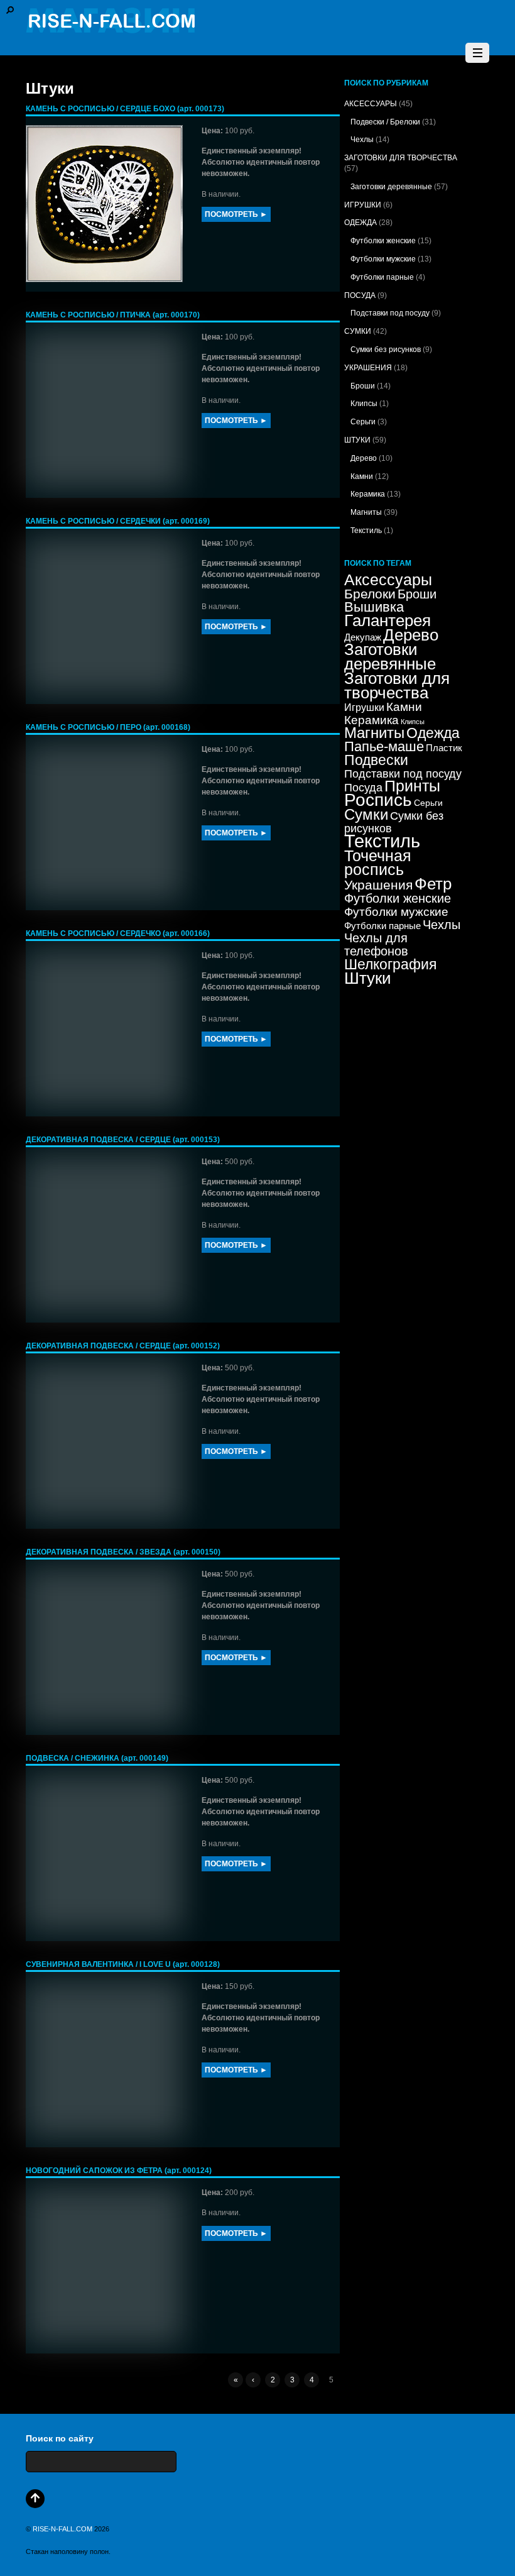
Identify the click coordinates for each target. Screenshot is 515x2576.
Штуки (368, 978)
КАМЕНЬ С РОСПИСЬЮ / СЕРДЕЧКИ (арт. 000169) (118, 521)
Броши (363, 386)
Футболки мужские (383, 259)
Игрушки (364, 707)
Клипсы (364, 404)
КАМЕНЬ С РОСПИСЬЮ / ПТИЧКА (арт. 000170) (113, 315)
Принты (412, 786)
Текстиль (366, 531)
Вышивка (374, 607)
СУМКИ (358, 331)
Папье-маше (384, 746)
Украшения (378, 885)
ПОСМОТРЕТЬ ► (236, 214)
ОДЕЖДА (360, 223)
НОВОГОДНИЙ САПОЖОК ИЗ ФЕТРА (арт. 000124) (119, 2171)
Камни (362, 476)
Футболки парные (382, 277)
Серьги (363, 422)
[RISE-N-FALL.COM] (111, 27)
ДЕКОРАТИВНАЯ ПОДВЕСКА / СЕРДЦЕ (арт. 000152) (123, 1346)
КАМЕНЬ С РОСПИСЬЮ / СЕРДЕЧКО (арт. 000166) (118, 933)
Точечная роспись (378, 863)
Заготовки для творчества (397, 685)
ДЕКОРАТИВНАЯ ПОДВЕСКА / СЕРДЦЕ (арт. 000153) (123, 1140)
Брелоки (370, 594)
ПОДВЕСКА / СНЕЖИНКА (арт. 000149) (97, 1758)
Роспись (378, 800)
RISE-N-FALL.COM (62, 2529)
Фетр (433, 884)
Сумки (366, 814)
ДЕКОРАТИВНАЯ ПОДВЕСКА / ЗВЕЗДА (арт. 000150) (123, 1552)
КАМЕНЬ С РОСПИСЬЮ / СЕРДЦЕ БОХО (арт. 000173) (125, 109)
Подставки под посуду (390, 313)
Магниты (366, 512)
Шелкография (390, 964)
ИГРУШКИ (363, 205)
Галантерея (388, 620)
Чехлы (362, 140)
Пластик (444, 748)
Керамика (368, 494)
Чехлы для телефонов (376, 944)
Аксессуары (388, 580)
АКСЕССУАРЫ (371, 104)
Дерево (364, 458)
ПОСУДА (360, 295)
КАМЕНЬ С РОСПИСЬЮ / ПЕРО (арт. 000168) (108, 727)
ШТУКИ (357, 440)
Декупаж (363, 637)
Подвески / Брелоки (385, 122)
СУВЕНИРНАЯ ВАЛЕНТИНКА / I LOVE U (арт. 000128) (123, 1964)
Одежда (433, 733)
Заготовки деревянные (391, 187)
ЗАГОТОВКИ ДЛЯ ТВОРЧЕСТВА (401, 158)
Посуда (363, 788)
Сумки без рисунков (386, 350)
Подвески (376, 760)
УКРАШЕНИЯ (368, 368)
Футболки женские (383, 241)
